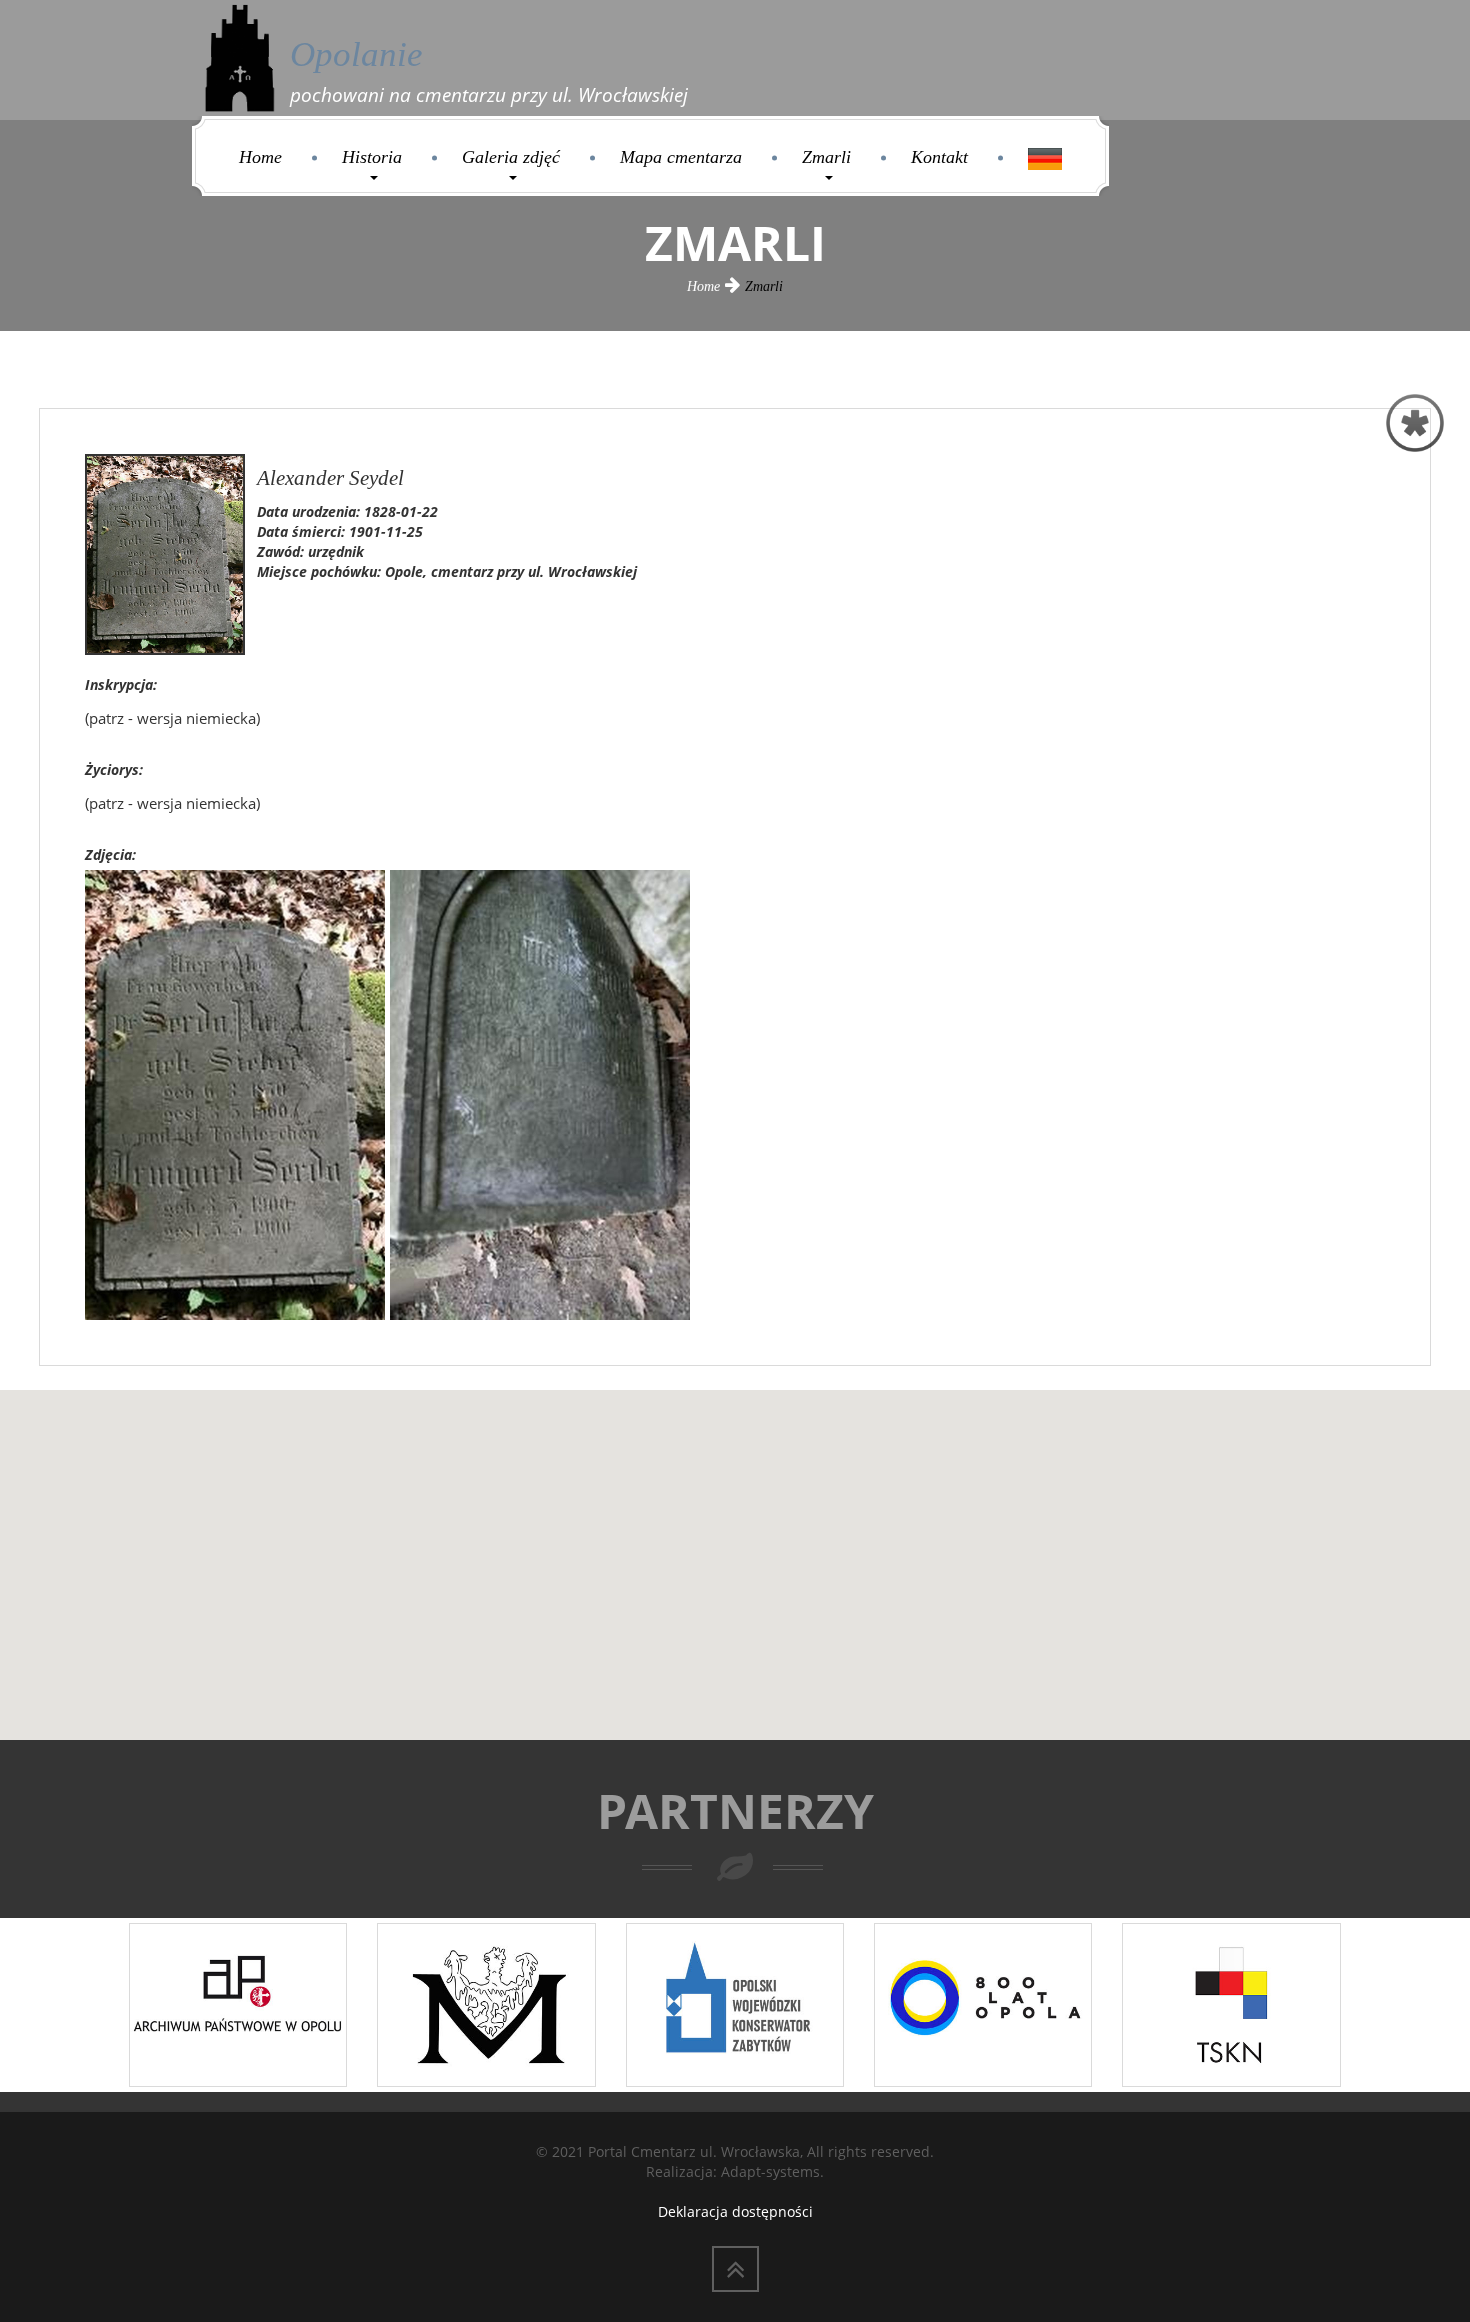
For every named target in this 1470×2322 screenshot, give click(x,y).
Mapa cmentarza (681, 157)
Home (260, 157)
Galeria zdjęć (511, 157)
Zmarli (826, 157)
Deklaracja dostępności (735, 2211)
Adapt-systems (770, 2171)
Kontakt (939, 157)
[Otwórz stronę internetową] (238, 2003)
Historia (372, 157)
